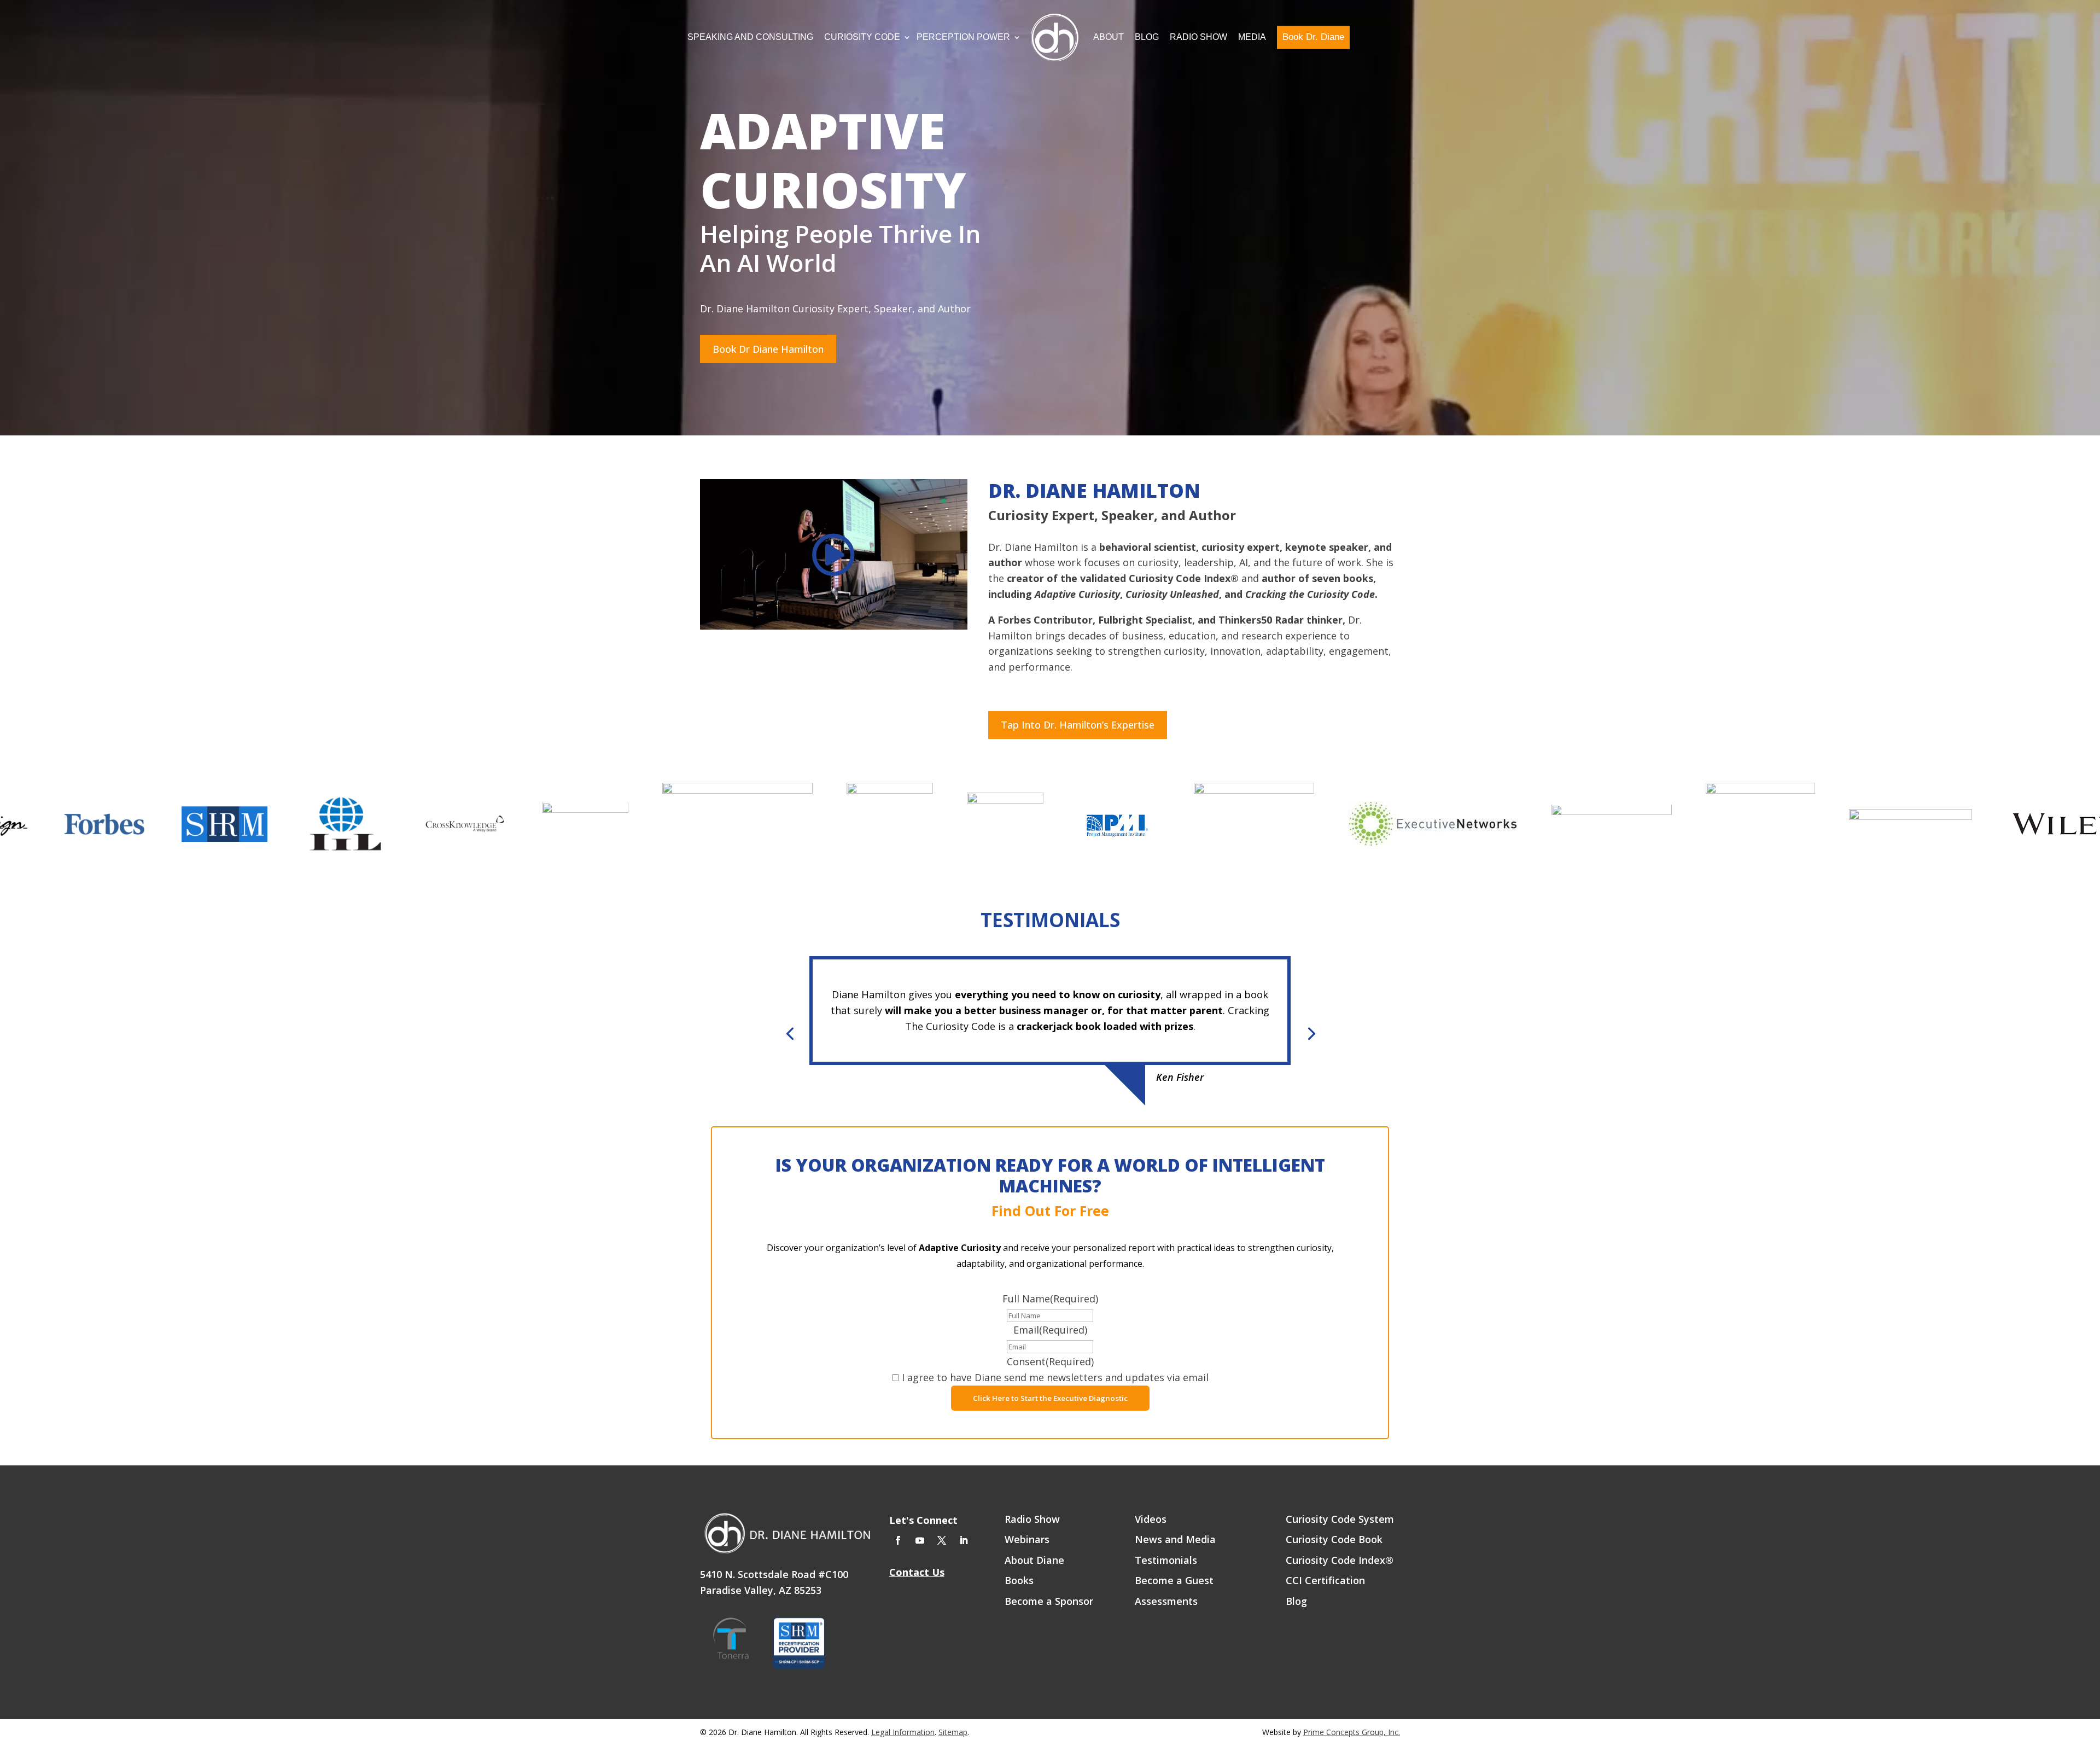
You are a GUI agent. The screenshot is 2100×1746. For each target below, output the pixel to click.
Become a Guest (1174, 1581)
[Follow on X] (942, 1540)
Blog (1147, 37)
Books (1019, 1581)
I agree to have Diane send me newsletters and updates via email (1055, 1377)
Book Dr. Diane (1313, 37)
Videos (1151, 1520)
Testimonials (1166, 1561)
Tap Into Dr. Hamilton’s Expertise (1078, 725)
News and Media (1175, 1540)
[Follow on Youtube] (920, 1540)
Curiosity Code (862, 37)
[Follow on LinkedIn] (964, 1540)
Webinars (1027, 1540)
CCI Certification (1325, 1581)
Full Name (1050, 1299)
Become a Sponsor (1049, 1602)
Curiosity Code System (1340, 1520)
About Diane (1034, 1561)
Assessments (1166, 1602)
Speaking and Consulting (750, 37)
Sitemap (953, 1732)
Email (1050, 1330)
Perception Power (963, 37)
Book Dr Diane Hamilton (768, 349)
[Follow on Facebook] (898, 1540)
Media (1252, 37)
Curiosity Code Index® (1340, 1561)
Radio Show (1198, 37)
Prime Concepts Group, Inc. (1352, 1732)
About (1109, 37)
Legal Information (903, 1732)
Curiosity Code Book (1334, 1540)
